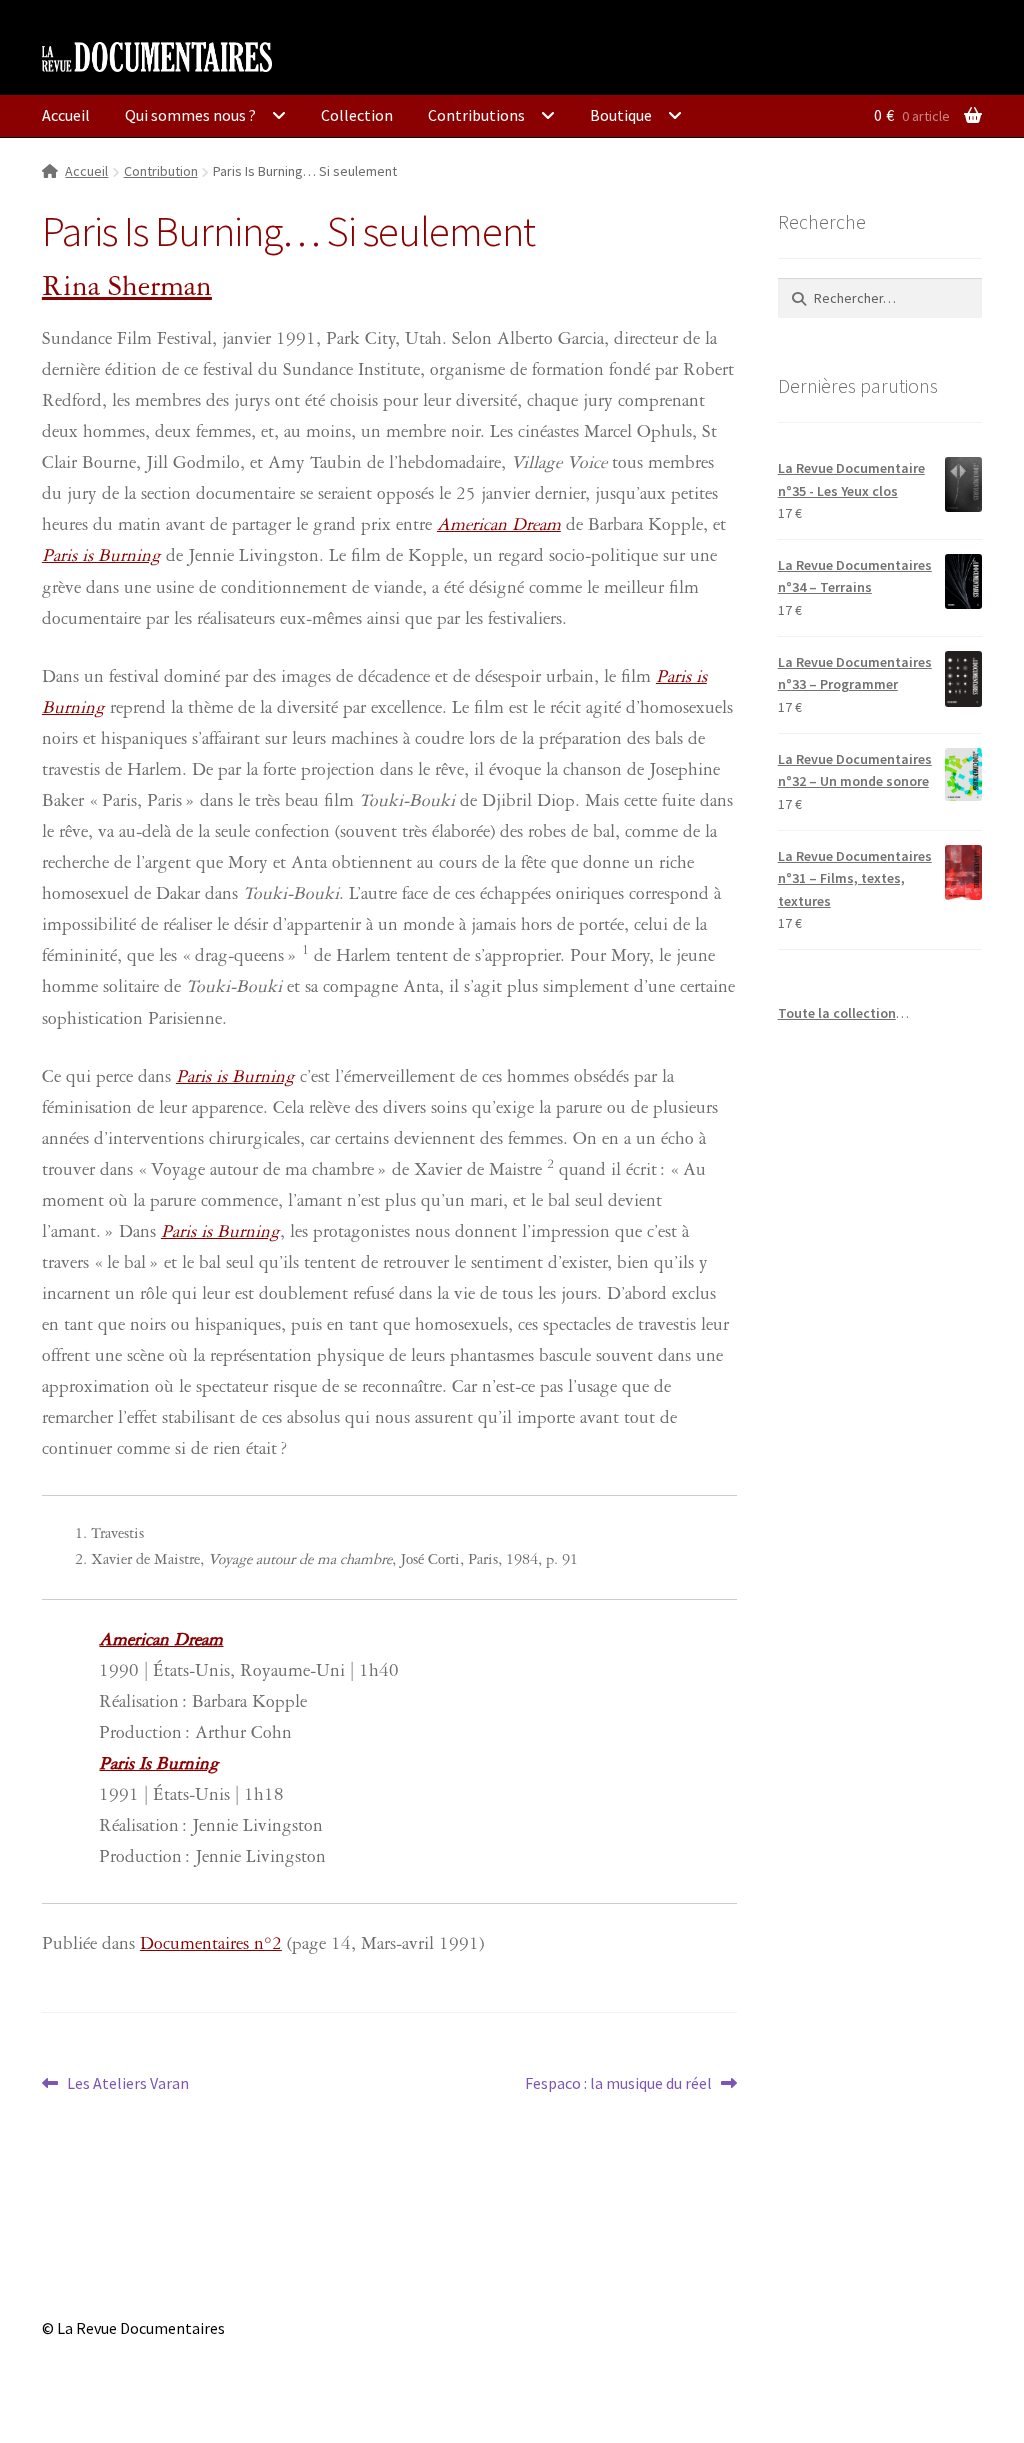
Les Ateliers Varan (127, 2084)
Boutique (621, 115)
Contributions (476, 115)
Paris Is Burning (159, 1766)
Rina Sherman (127, 290)
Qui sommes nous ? (190, 115)
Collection (357, 115)
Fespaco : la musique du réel (618, 2084)
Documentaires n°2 (211, 1946)
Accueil (66, 115)
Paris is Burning (101, 558)
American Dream (499, 527)
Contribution (161, 171)
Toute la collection (837, 1013)
